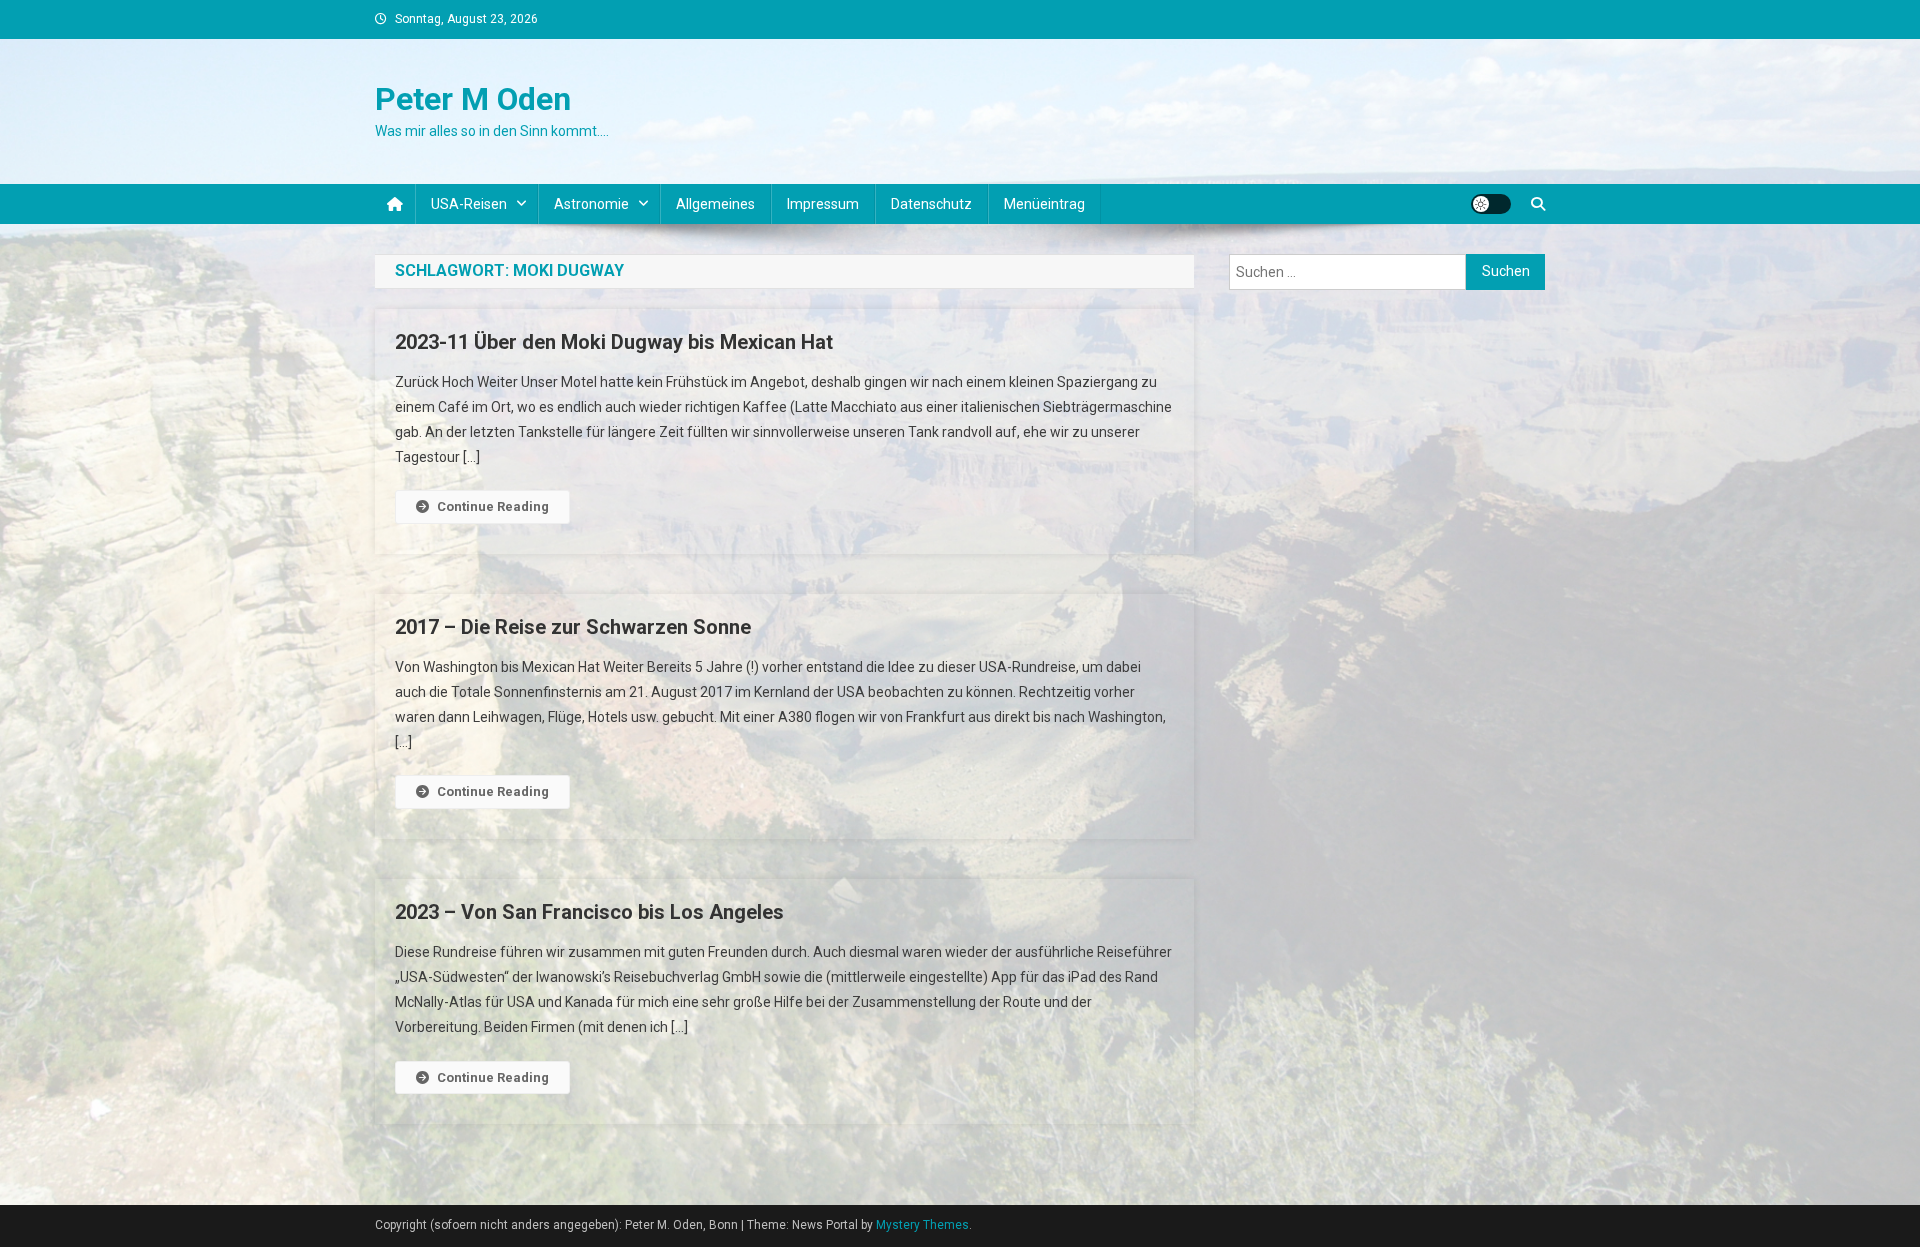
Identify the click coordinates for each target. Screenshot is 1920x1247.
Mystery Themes (922, 1225)
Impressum (823, 204)
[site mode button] (1491, 204)
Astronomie (591, 204)
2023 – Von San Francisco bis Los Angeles (589, 912)
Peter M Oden (473, 99)
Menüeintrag (1044, 204)
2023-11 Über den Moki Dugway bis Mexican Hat (614, 342)
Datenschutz (931, 204)
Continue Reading (493, 506)
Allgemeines (715, 204)
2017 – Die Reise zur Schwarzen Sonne (573, 627)
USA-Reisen (469, 204)
